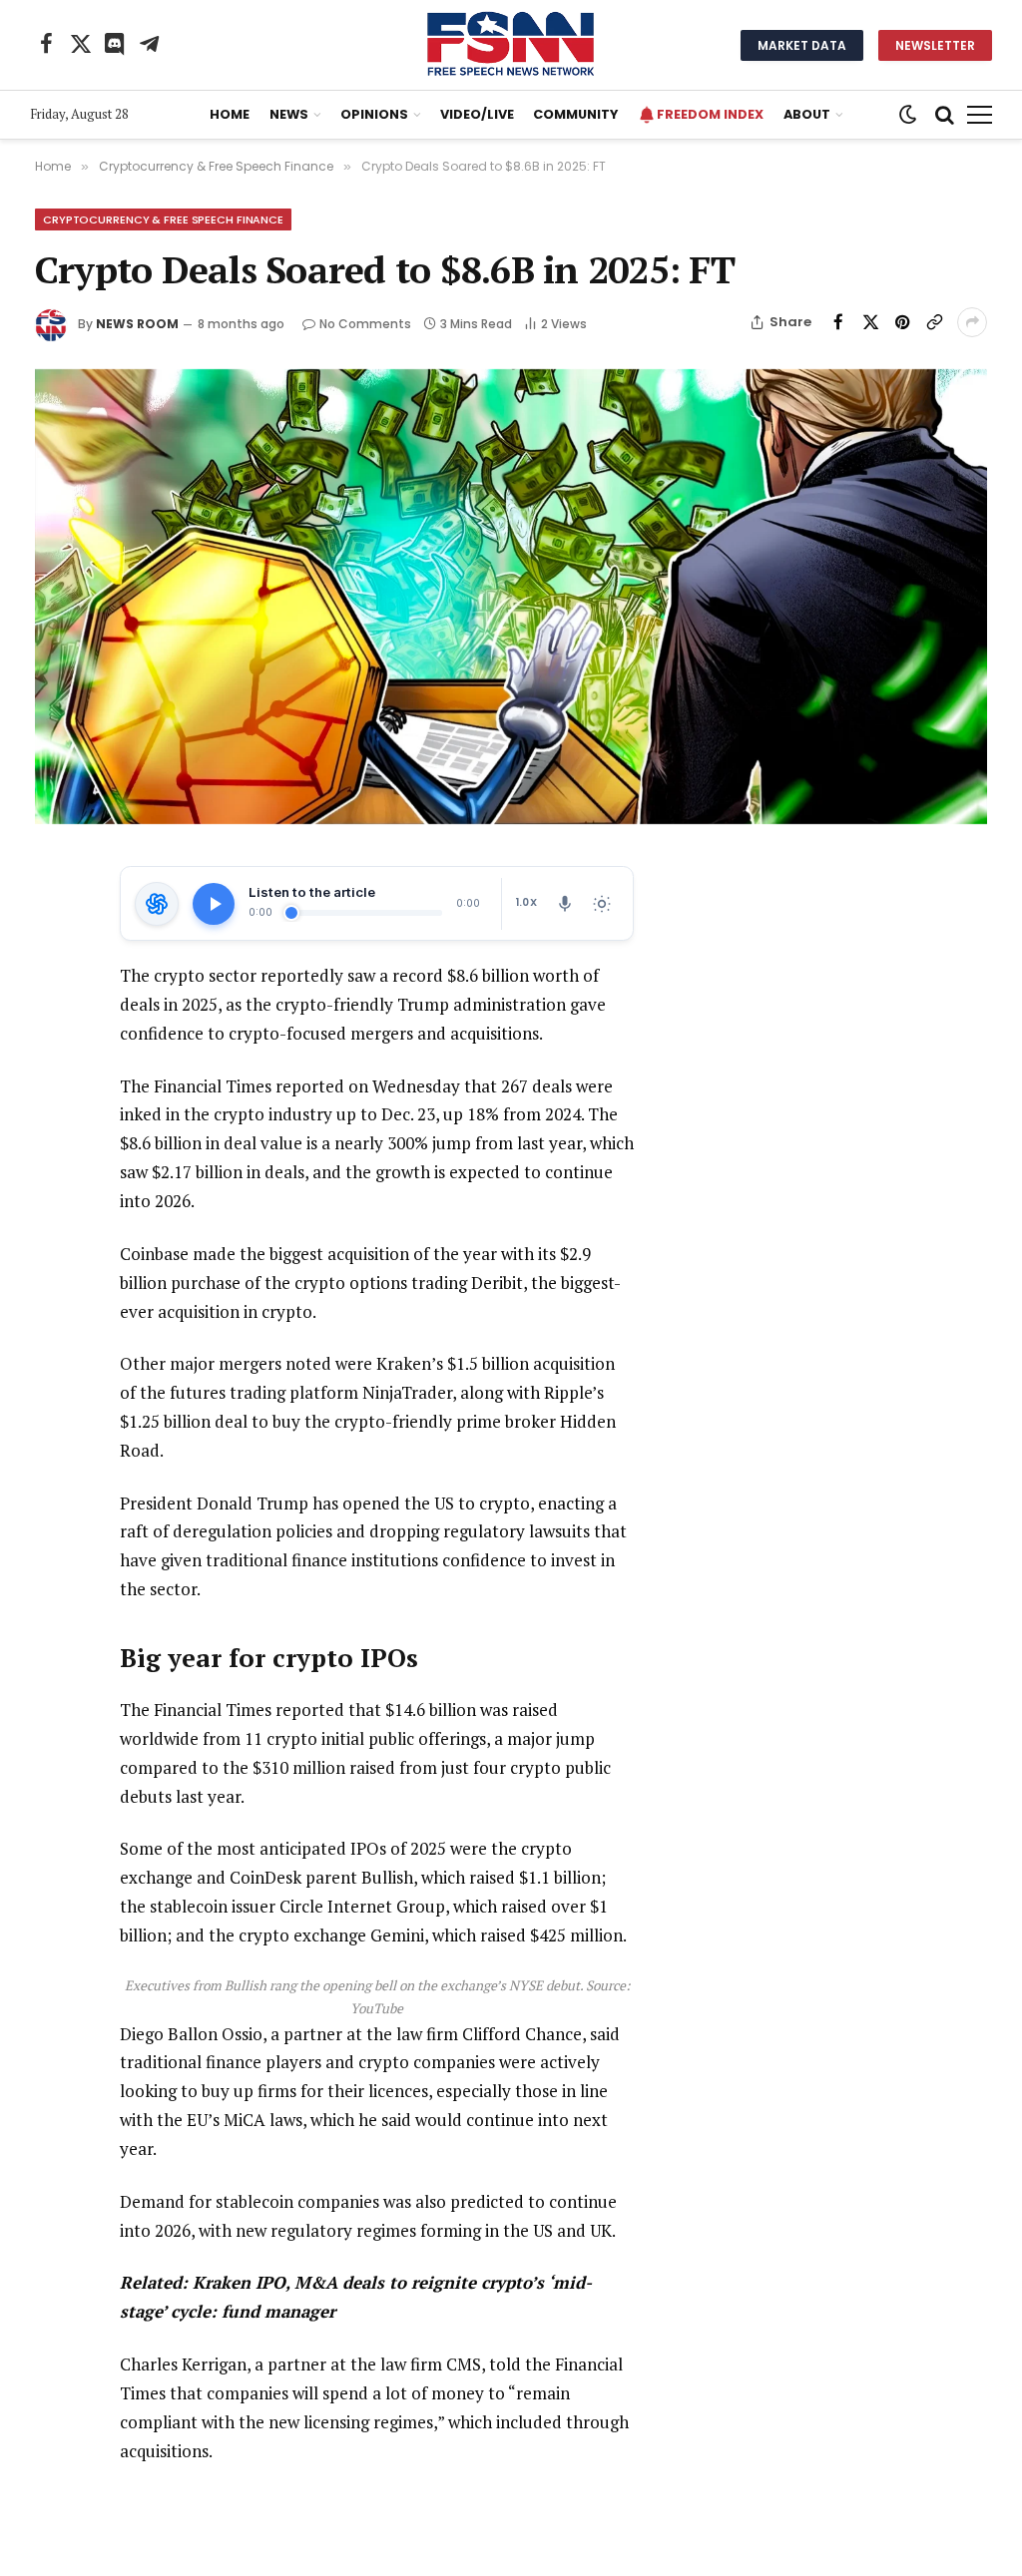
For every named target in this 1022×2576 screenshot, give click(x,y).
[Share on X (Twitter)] (870, 322)
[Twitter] (54, 978)
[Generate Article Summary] (157, 904)
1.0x (526, 902)
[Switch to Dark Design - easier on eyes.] (908, 115)
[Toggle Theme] (602, 904)
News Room (137, 324)
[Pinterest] (54, 1024)
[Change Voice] (565, 904)
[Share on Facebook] (838, 322)
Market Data (802, 45)
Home (230, 114)
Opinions (374, 114)
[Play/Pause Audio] (214, 904)
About (807, 114)
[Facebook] (54, 932)
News (289, 114)
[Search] (945, 115)
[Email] (54, 1070)
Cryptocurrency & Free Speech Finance (163, 219)
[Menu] (980, 115)
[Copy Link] (934, 322)
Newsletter (935, 45)
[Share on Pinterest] (902, 322)
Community (575, 114)
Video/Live (477, 114)
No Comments (365, 324)
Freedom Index (710, 114)
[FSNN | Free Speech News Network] (511, 45)
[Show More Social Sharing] (972, 322)
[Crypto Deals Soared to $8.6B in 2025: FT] (511, 597)
